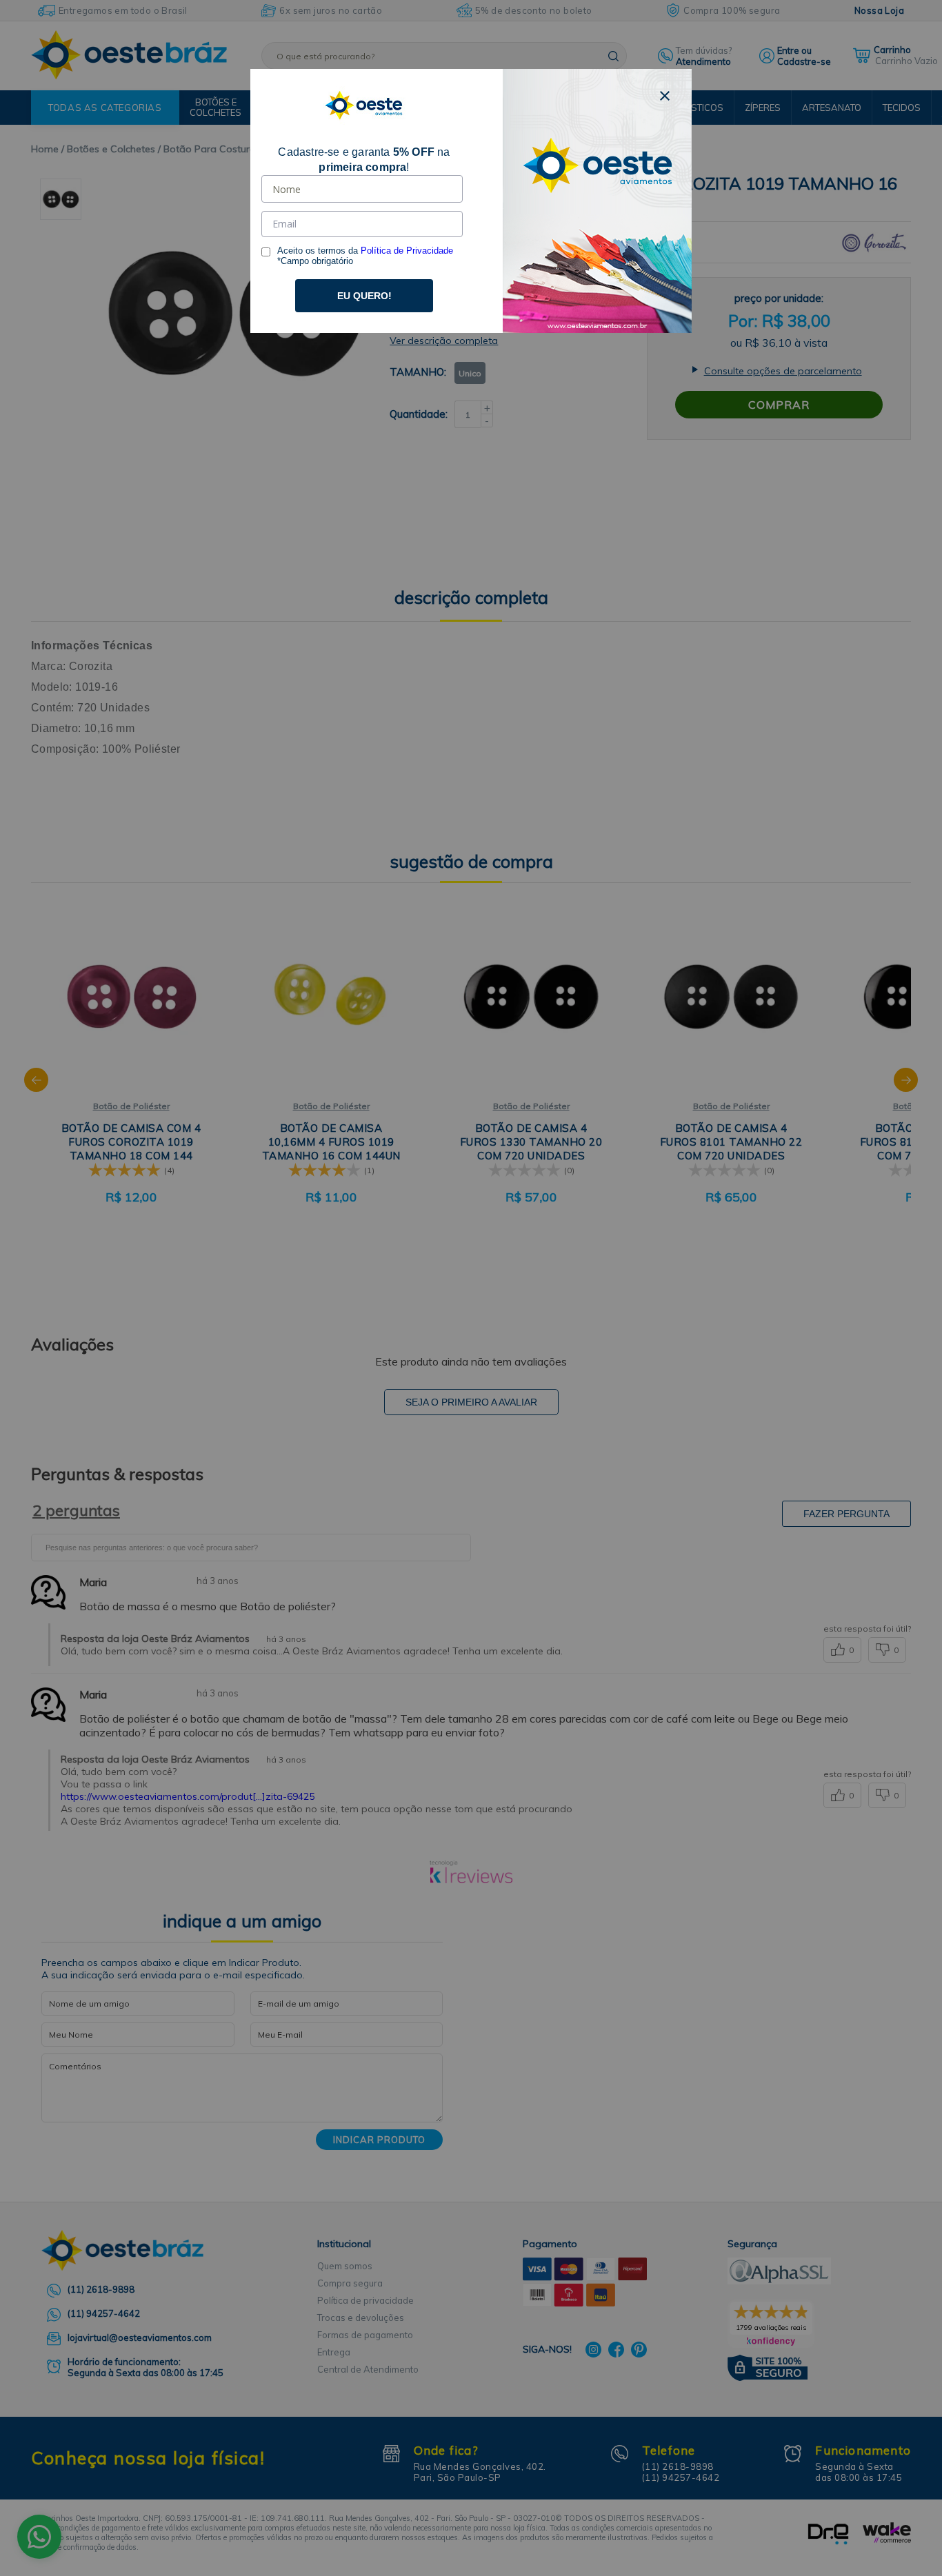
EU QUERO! (364, 296)
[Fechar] (665, 96)
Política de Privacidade (407, 251)
